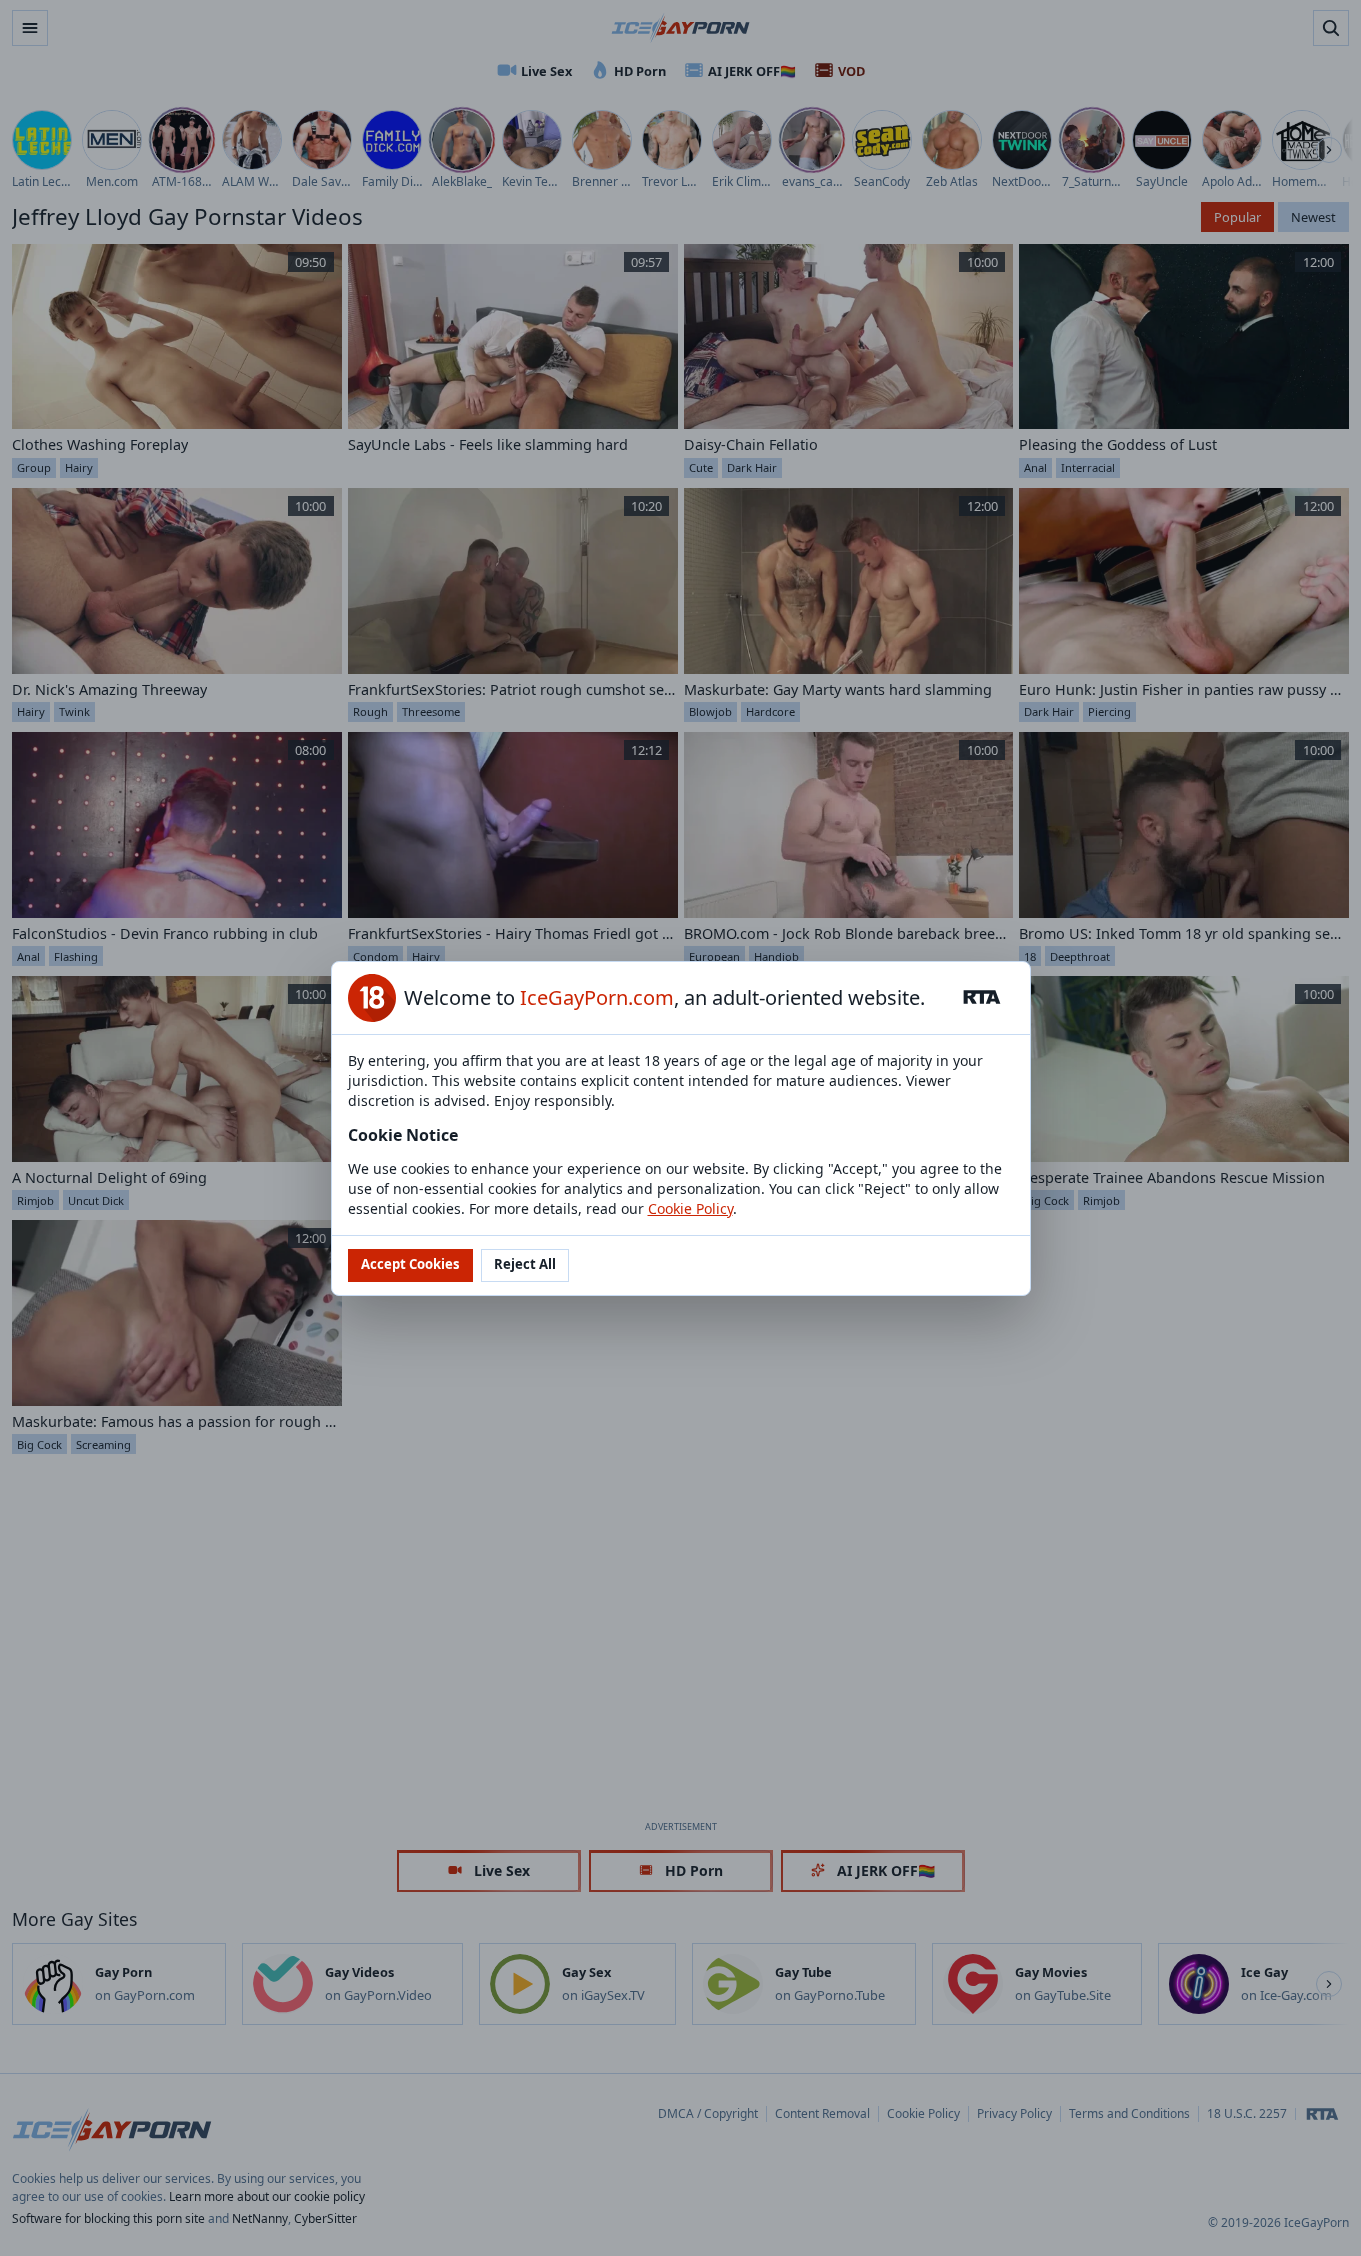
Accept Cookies (410, 1264)
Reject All (525, 1264)
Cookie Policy (690, 1208)
